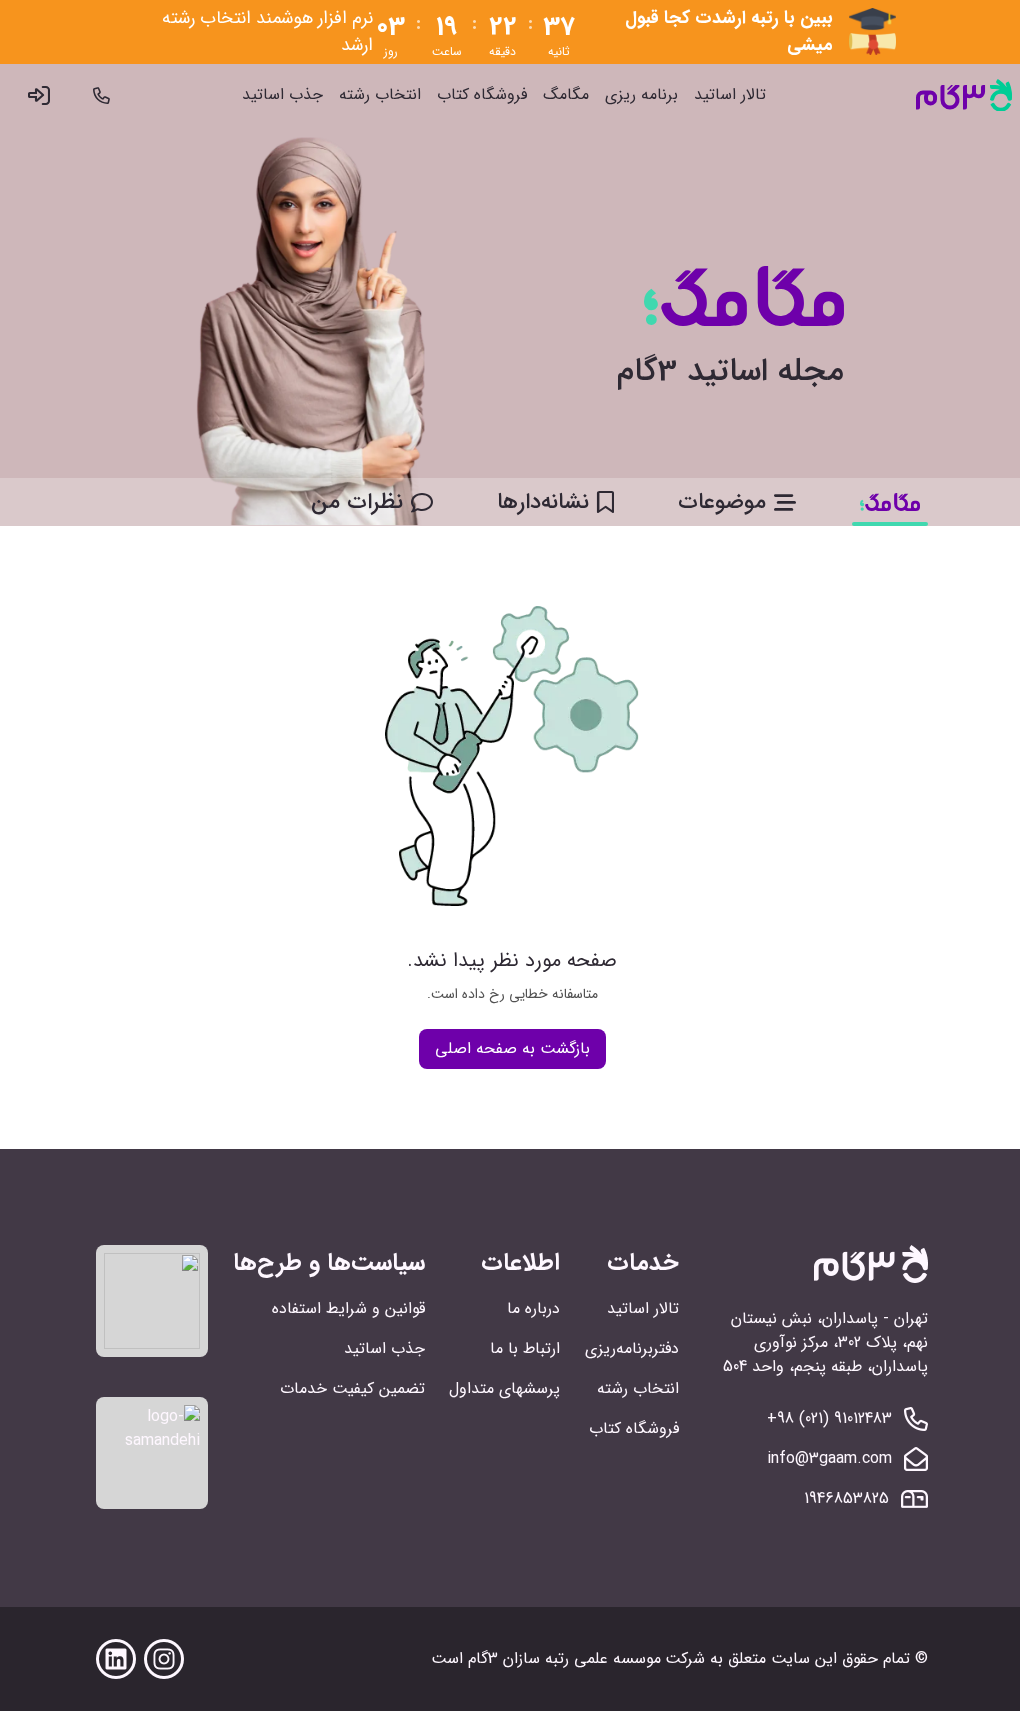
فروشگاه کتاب (482, 95)
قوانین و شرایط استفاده (348, 1308)
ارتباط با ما (525, 1348)
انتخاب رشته (380, 95)
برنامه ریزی (641, 95)
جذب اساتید (282, 95)
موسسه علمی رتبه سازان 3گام (564, 1658)
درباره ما (533, 1308)
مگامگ (566, 95)
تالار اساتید (730, 95)
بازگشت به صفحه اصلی (512, 1048)
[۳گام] (964, 95)
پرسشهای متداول (504, 1388)
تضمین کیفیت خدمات (352, 1388)
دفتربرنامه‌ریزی (632, 1348)
